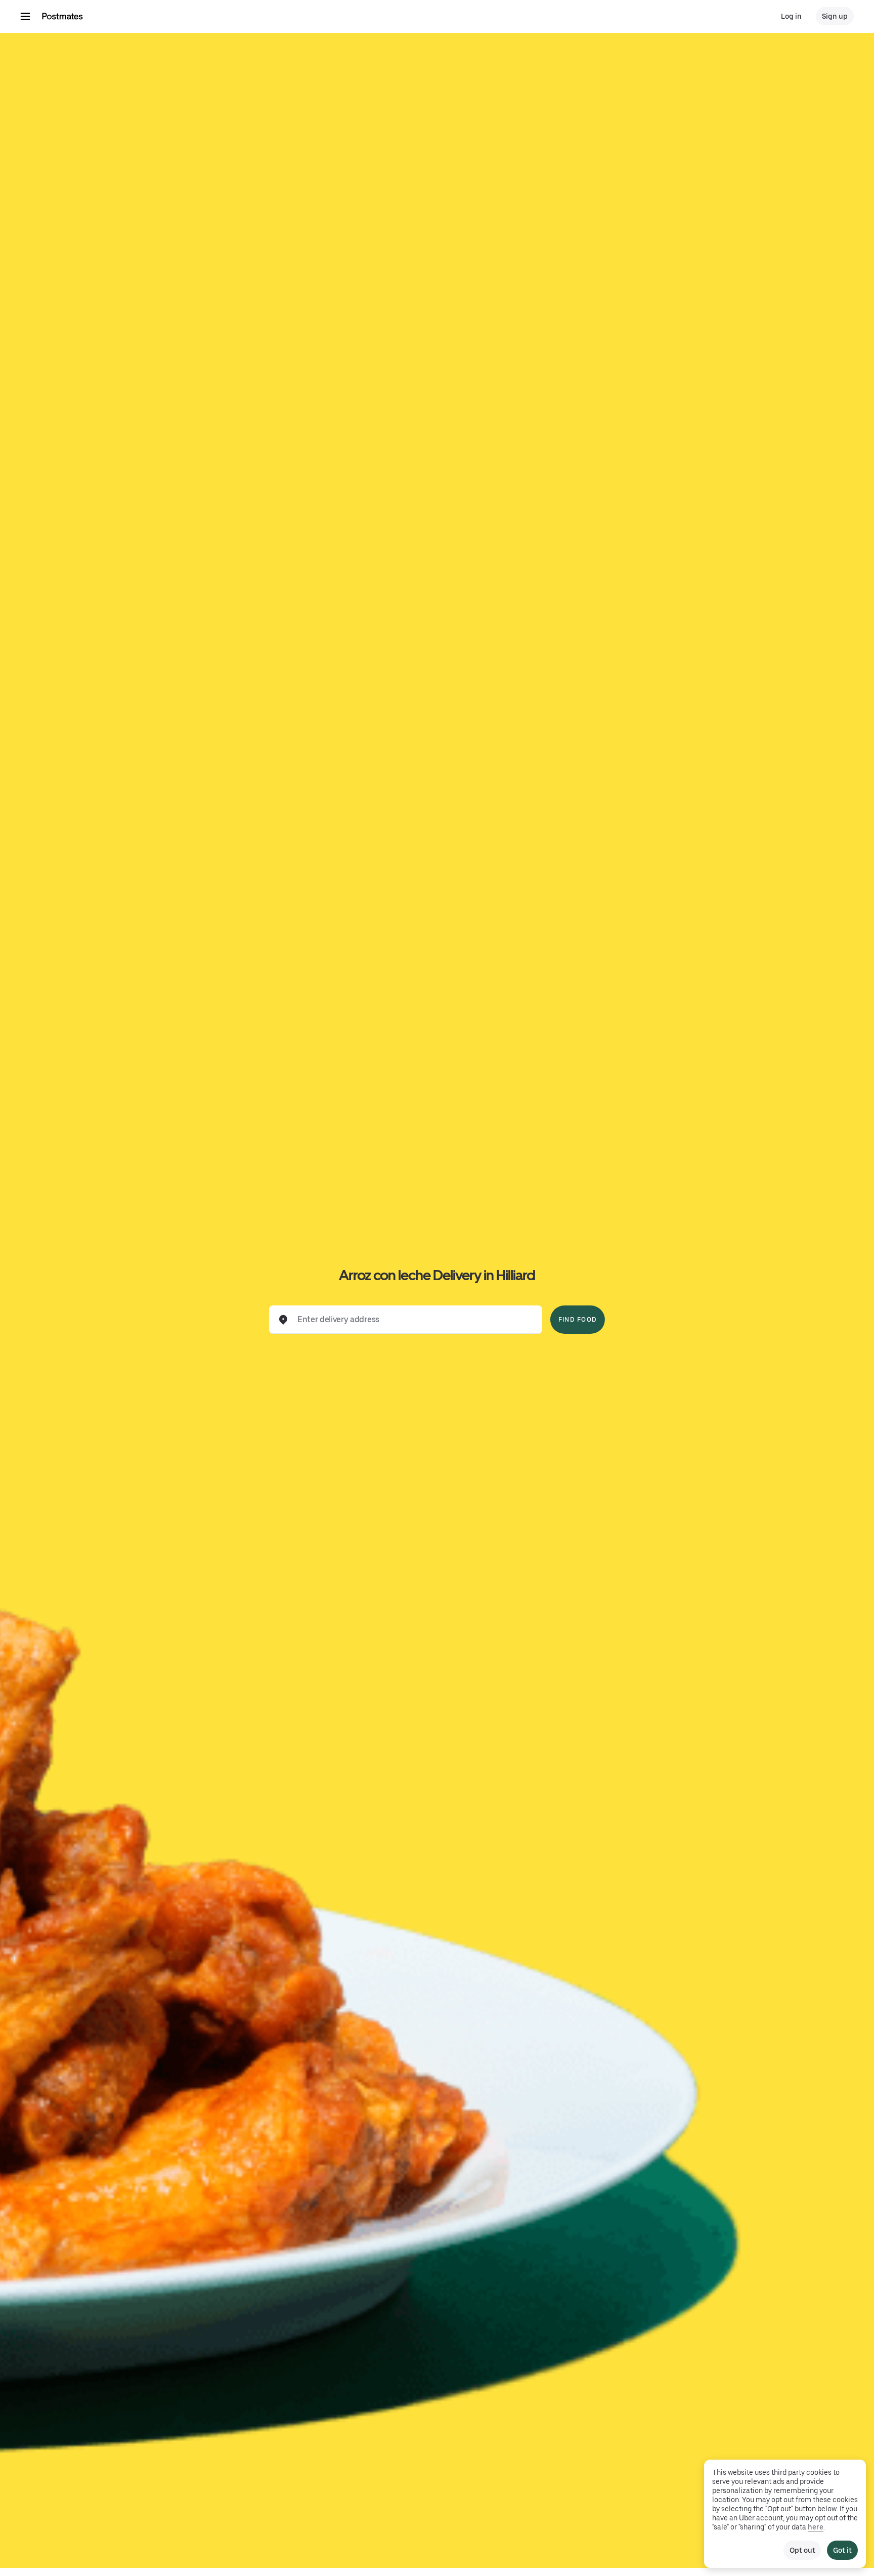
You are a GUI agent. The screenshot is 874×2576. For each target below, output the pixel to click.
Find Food (578, 1320)
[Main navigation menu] (25, 16)
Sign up (835, 16)
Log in (791, 16)
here (816, 2527)
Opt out (802, 2550)
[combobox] (414, 1320)
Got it (842, 2550)
